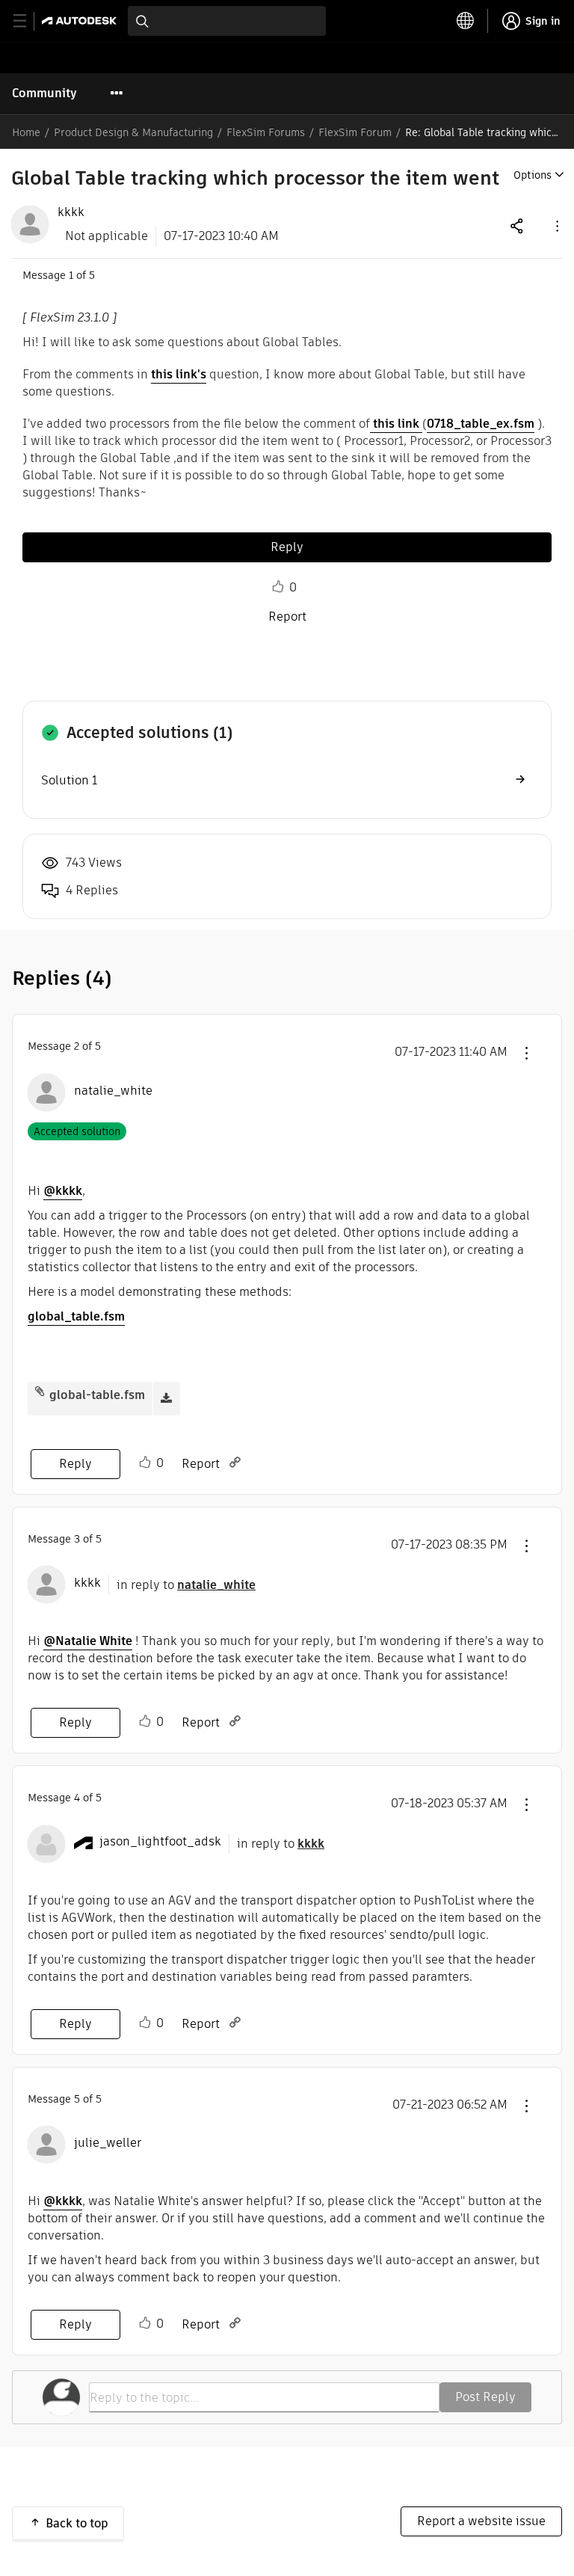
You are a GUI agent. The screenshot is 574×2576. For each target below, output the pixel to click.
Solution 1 (69, 780)
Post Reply (485, 2397)
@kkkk (63, 1191)
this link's (179, 374)
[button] (556, 225)
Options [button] (533, 175)
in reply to (186, 1585)
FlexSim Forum (355, 132)
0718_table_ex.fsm (481, 424)
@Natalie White (88, 1641)
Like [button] (278, 587)
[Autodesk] (81, 21)
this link (396, 424)
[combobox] (227, 21)
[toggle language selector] (466, 21)
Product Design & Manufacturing (133, 132)
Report (287, 617)
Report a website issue (481, 2521)
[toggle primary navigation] (28, 21)
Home (26, 132)
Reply (287, 547)
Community (44, 93)
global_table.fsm (76, 1316)
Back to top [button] (77, 2523)
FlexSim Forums (266, 132)
